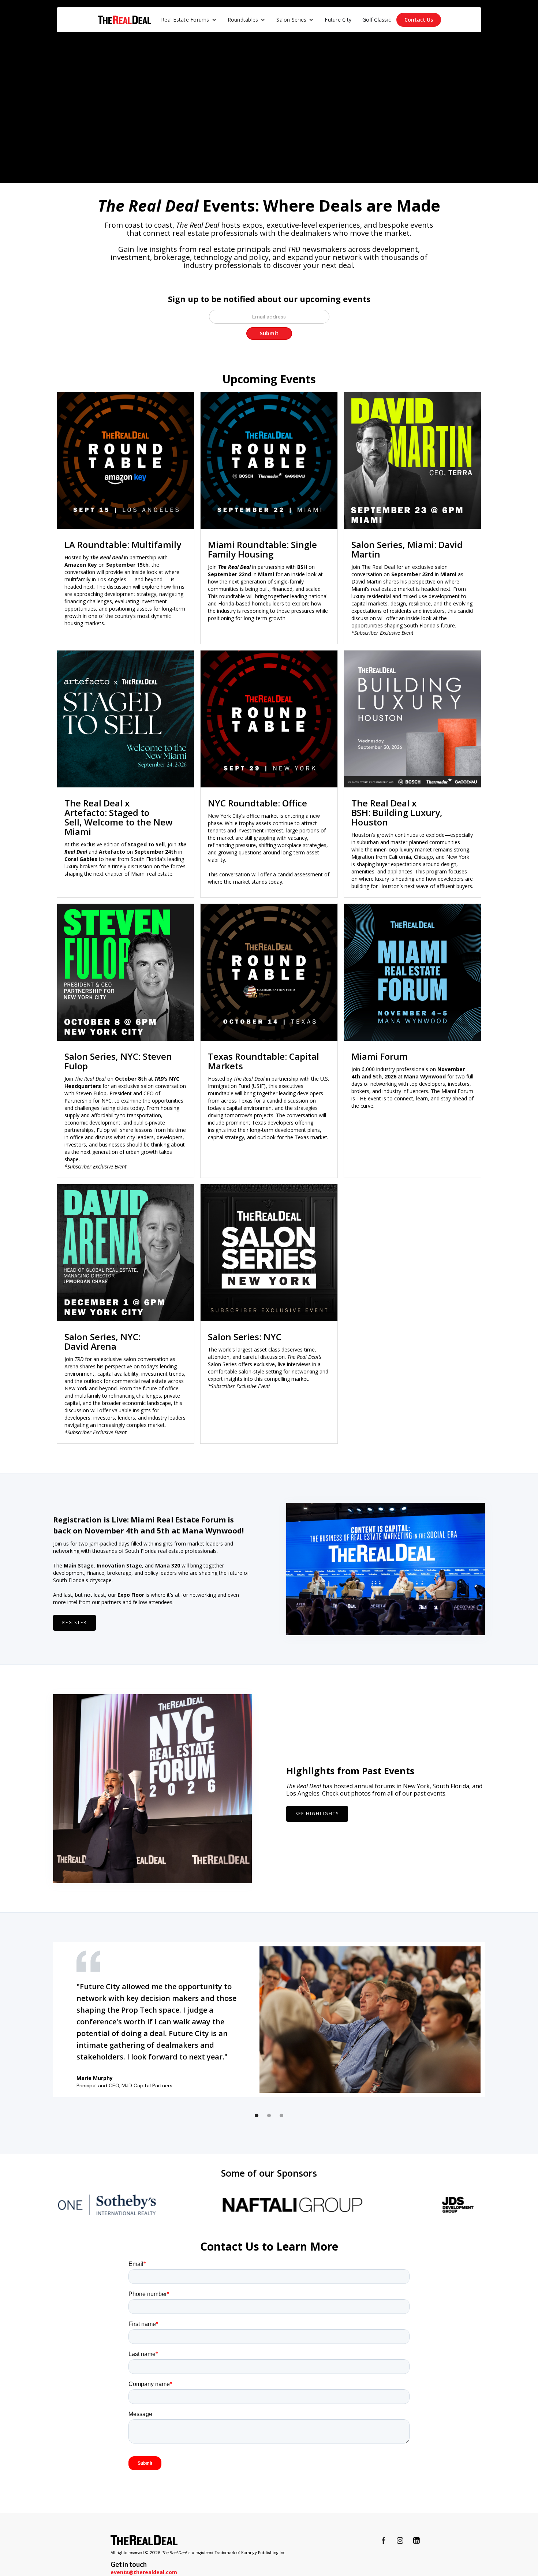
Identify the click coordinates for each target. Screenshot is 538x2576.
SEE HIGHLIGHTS (317, 1814)
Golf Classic (377, 20)
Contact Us (419, 20)
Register (74, 1623)
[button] (189, 20)
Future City (338, 20)
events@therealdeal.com (144, 2572)
